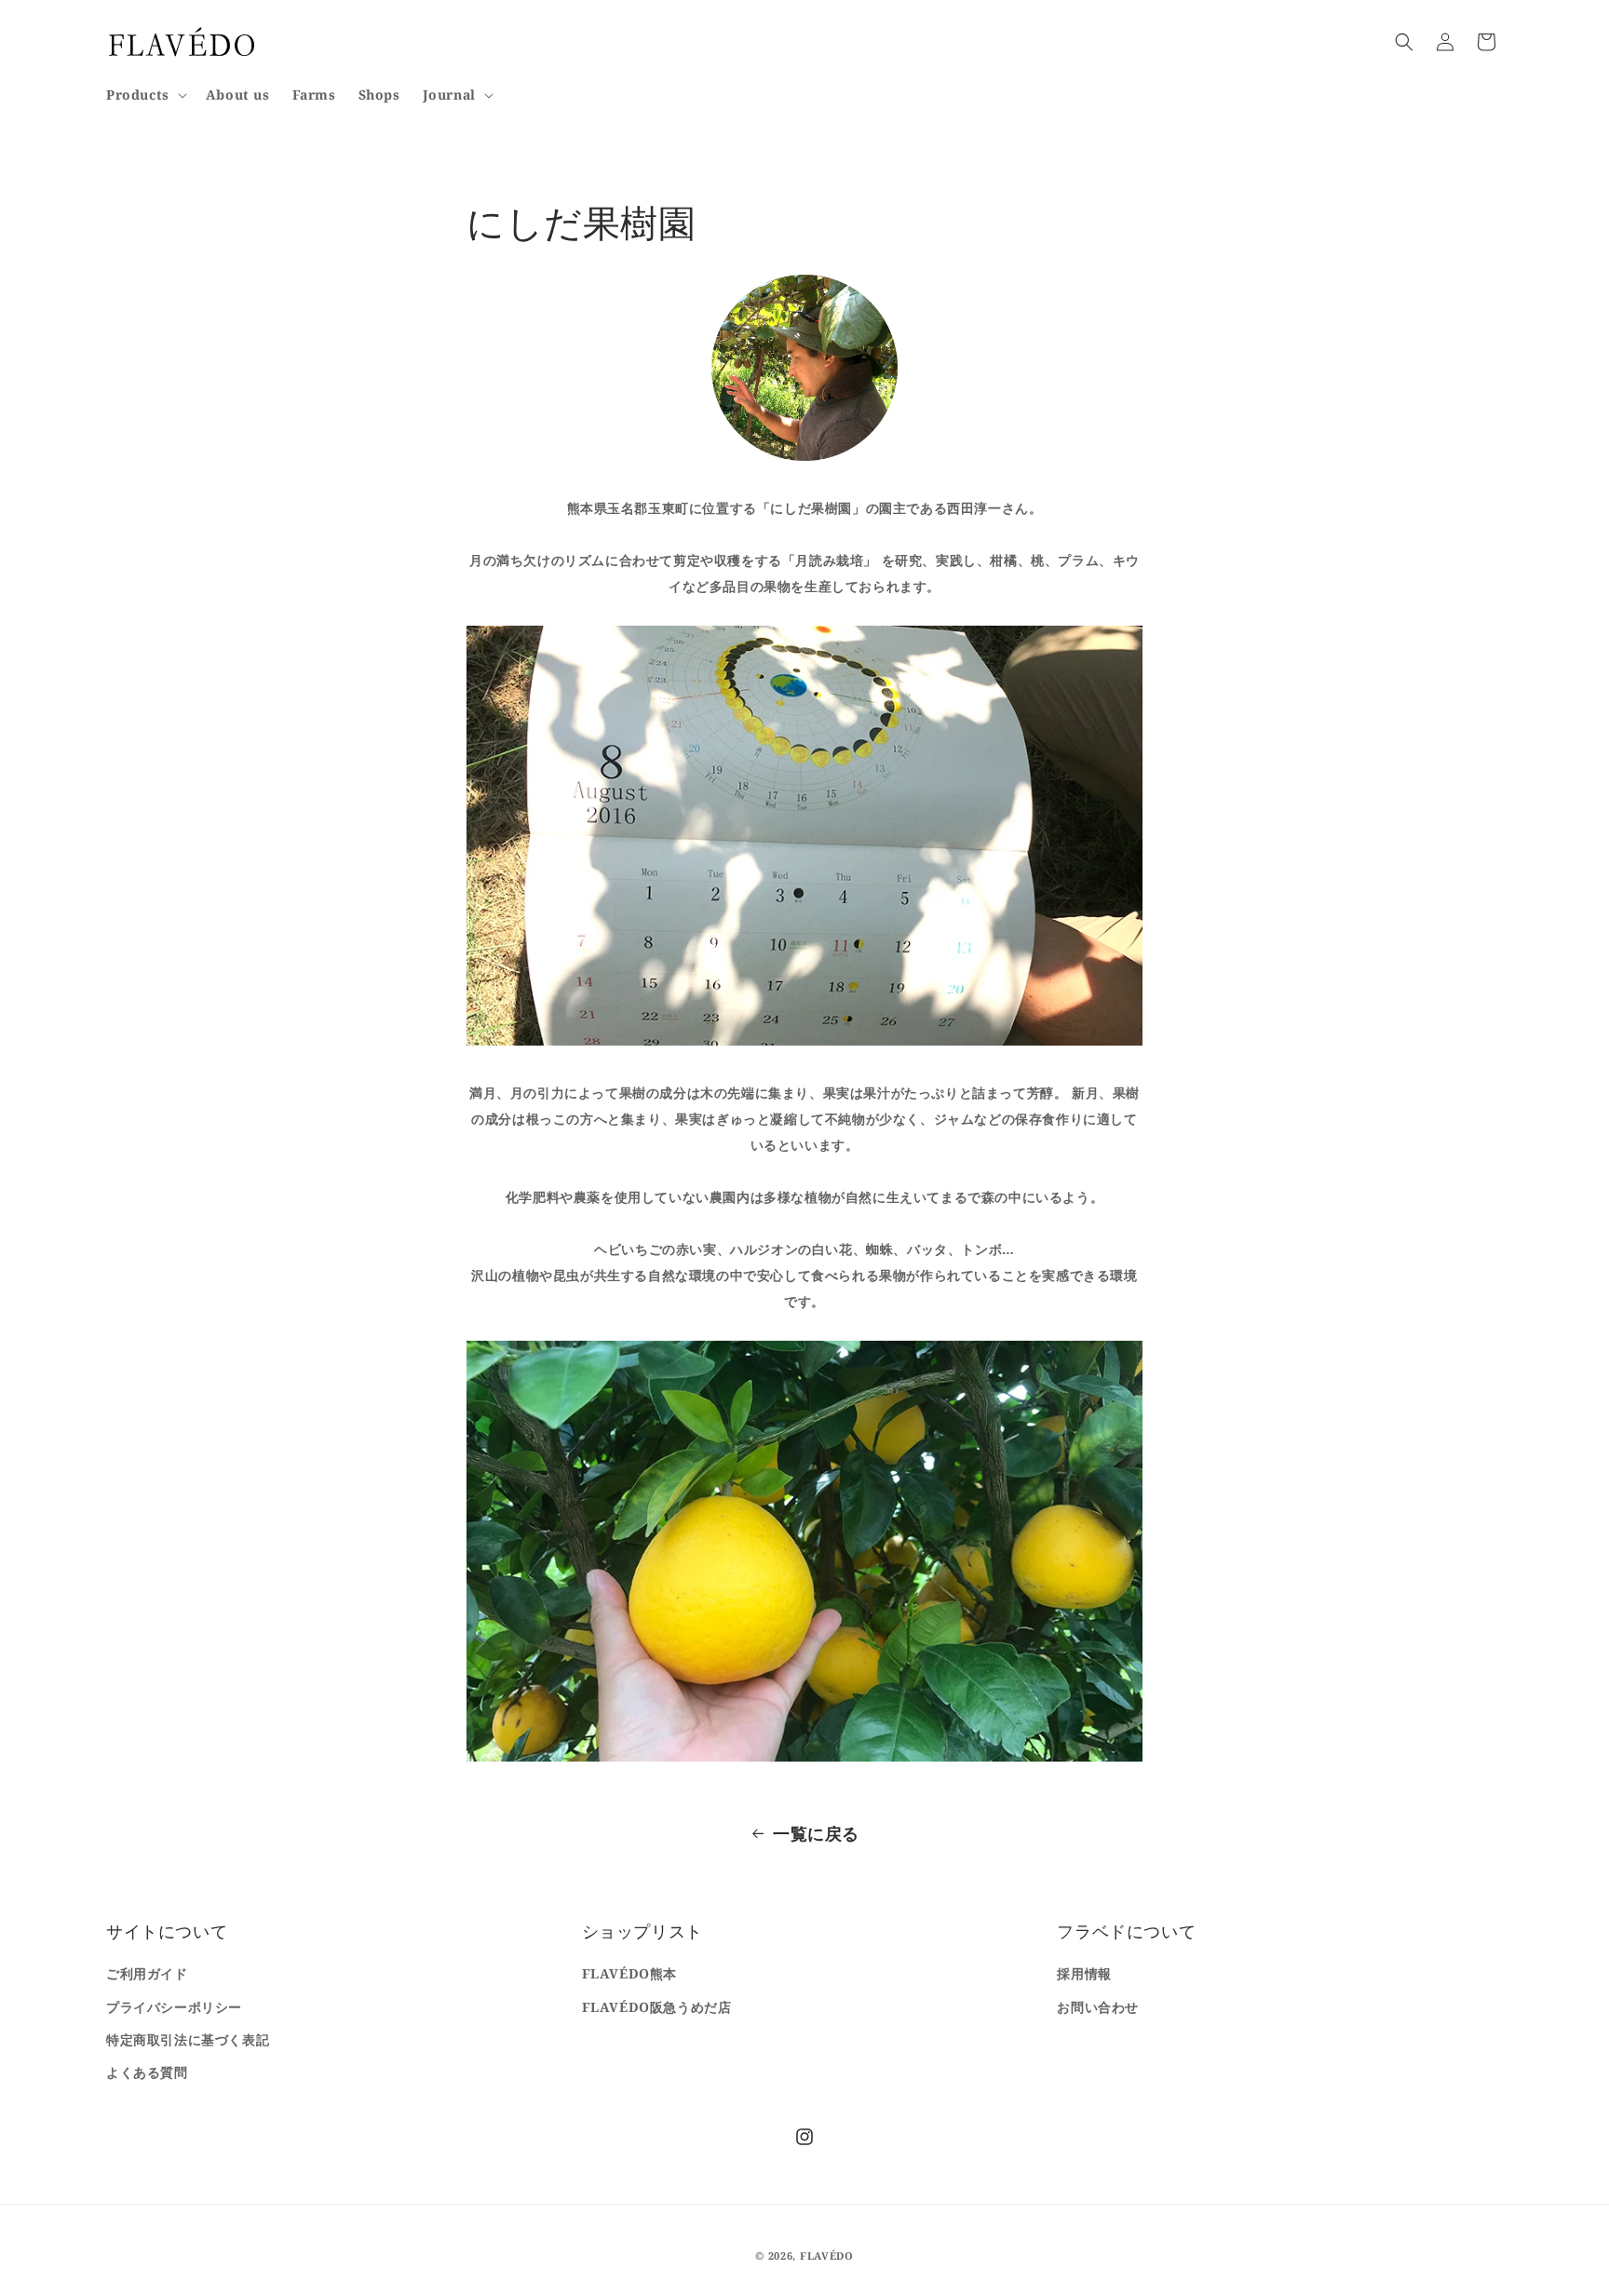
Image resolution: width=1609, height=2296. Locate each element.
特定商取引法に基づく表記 (188, 2039)
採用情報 (1084, 1973)
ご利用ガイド (147, 1973)
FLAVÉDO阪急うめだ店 (657, 2007)
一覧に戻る (816, 1833)
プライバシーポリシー (174, 2007)
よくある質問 (147, 2072)
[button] (145, 95)
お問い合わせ (1098, 2007)
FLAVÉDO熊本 (629, 1973)
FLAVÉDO (827, 2255)
